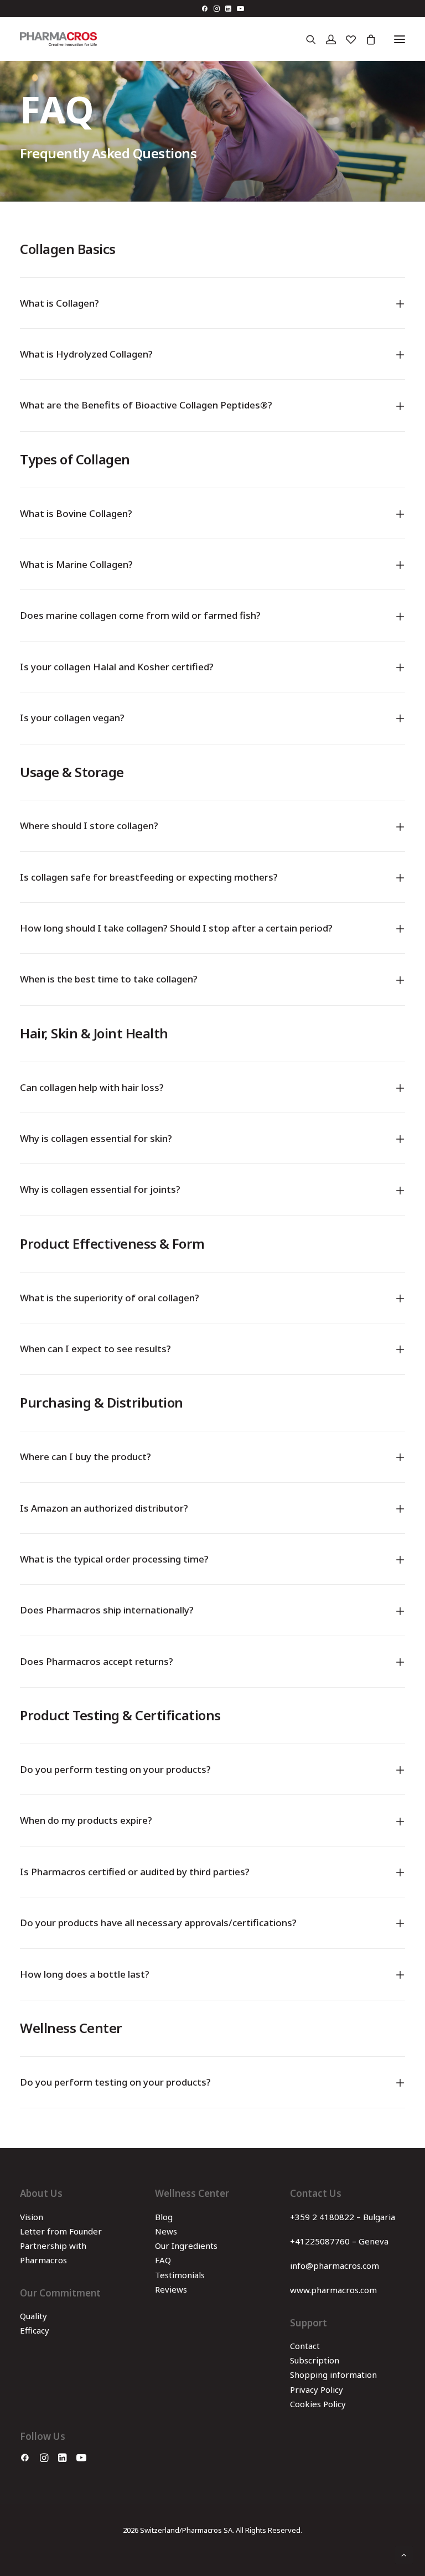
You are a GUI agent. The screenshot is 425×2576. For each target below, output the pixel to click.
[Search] (306, 39)
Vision (32, 2217)
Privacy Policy (317, 2389)
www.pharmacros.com (333, 2290)
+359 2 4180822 (322, 2217)
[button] (204, 9)
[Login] (326, 39)
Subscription (315, 2360)
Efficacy (35, 2330)
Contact (305, 2346)
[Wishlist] (346, 39)
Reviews (171, 2289)
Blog (164, 2217)
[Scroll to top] (404, 2554)
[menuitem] (204, 9)
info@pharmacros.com (335, 2265)
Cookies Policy (318, 2404)
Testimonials (180, 2275)
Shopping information (333, 2375)
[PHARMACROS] (58, 39)
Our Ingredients (186, 2246)
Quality (33, 2316)
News (166, 2231)
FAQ (163, 2260)
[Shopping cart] (366, 39)
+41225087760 (320, 2241)
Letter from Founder (61, 2231)
